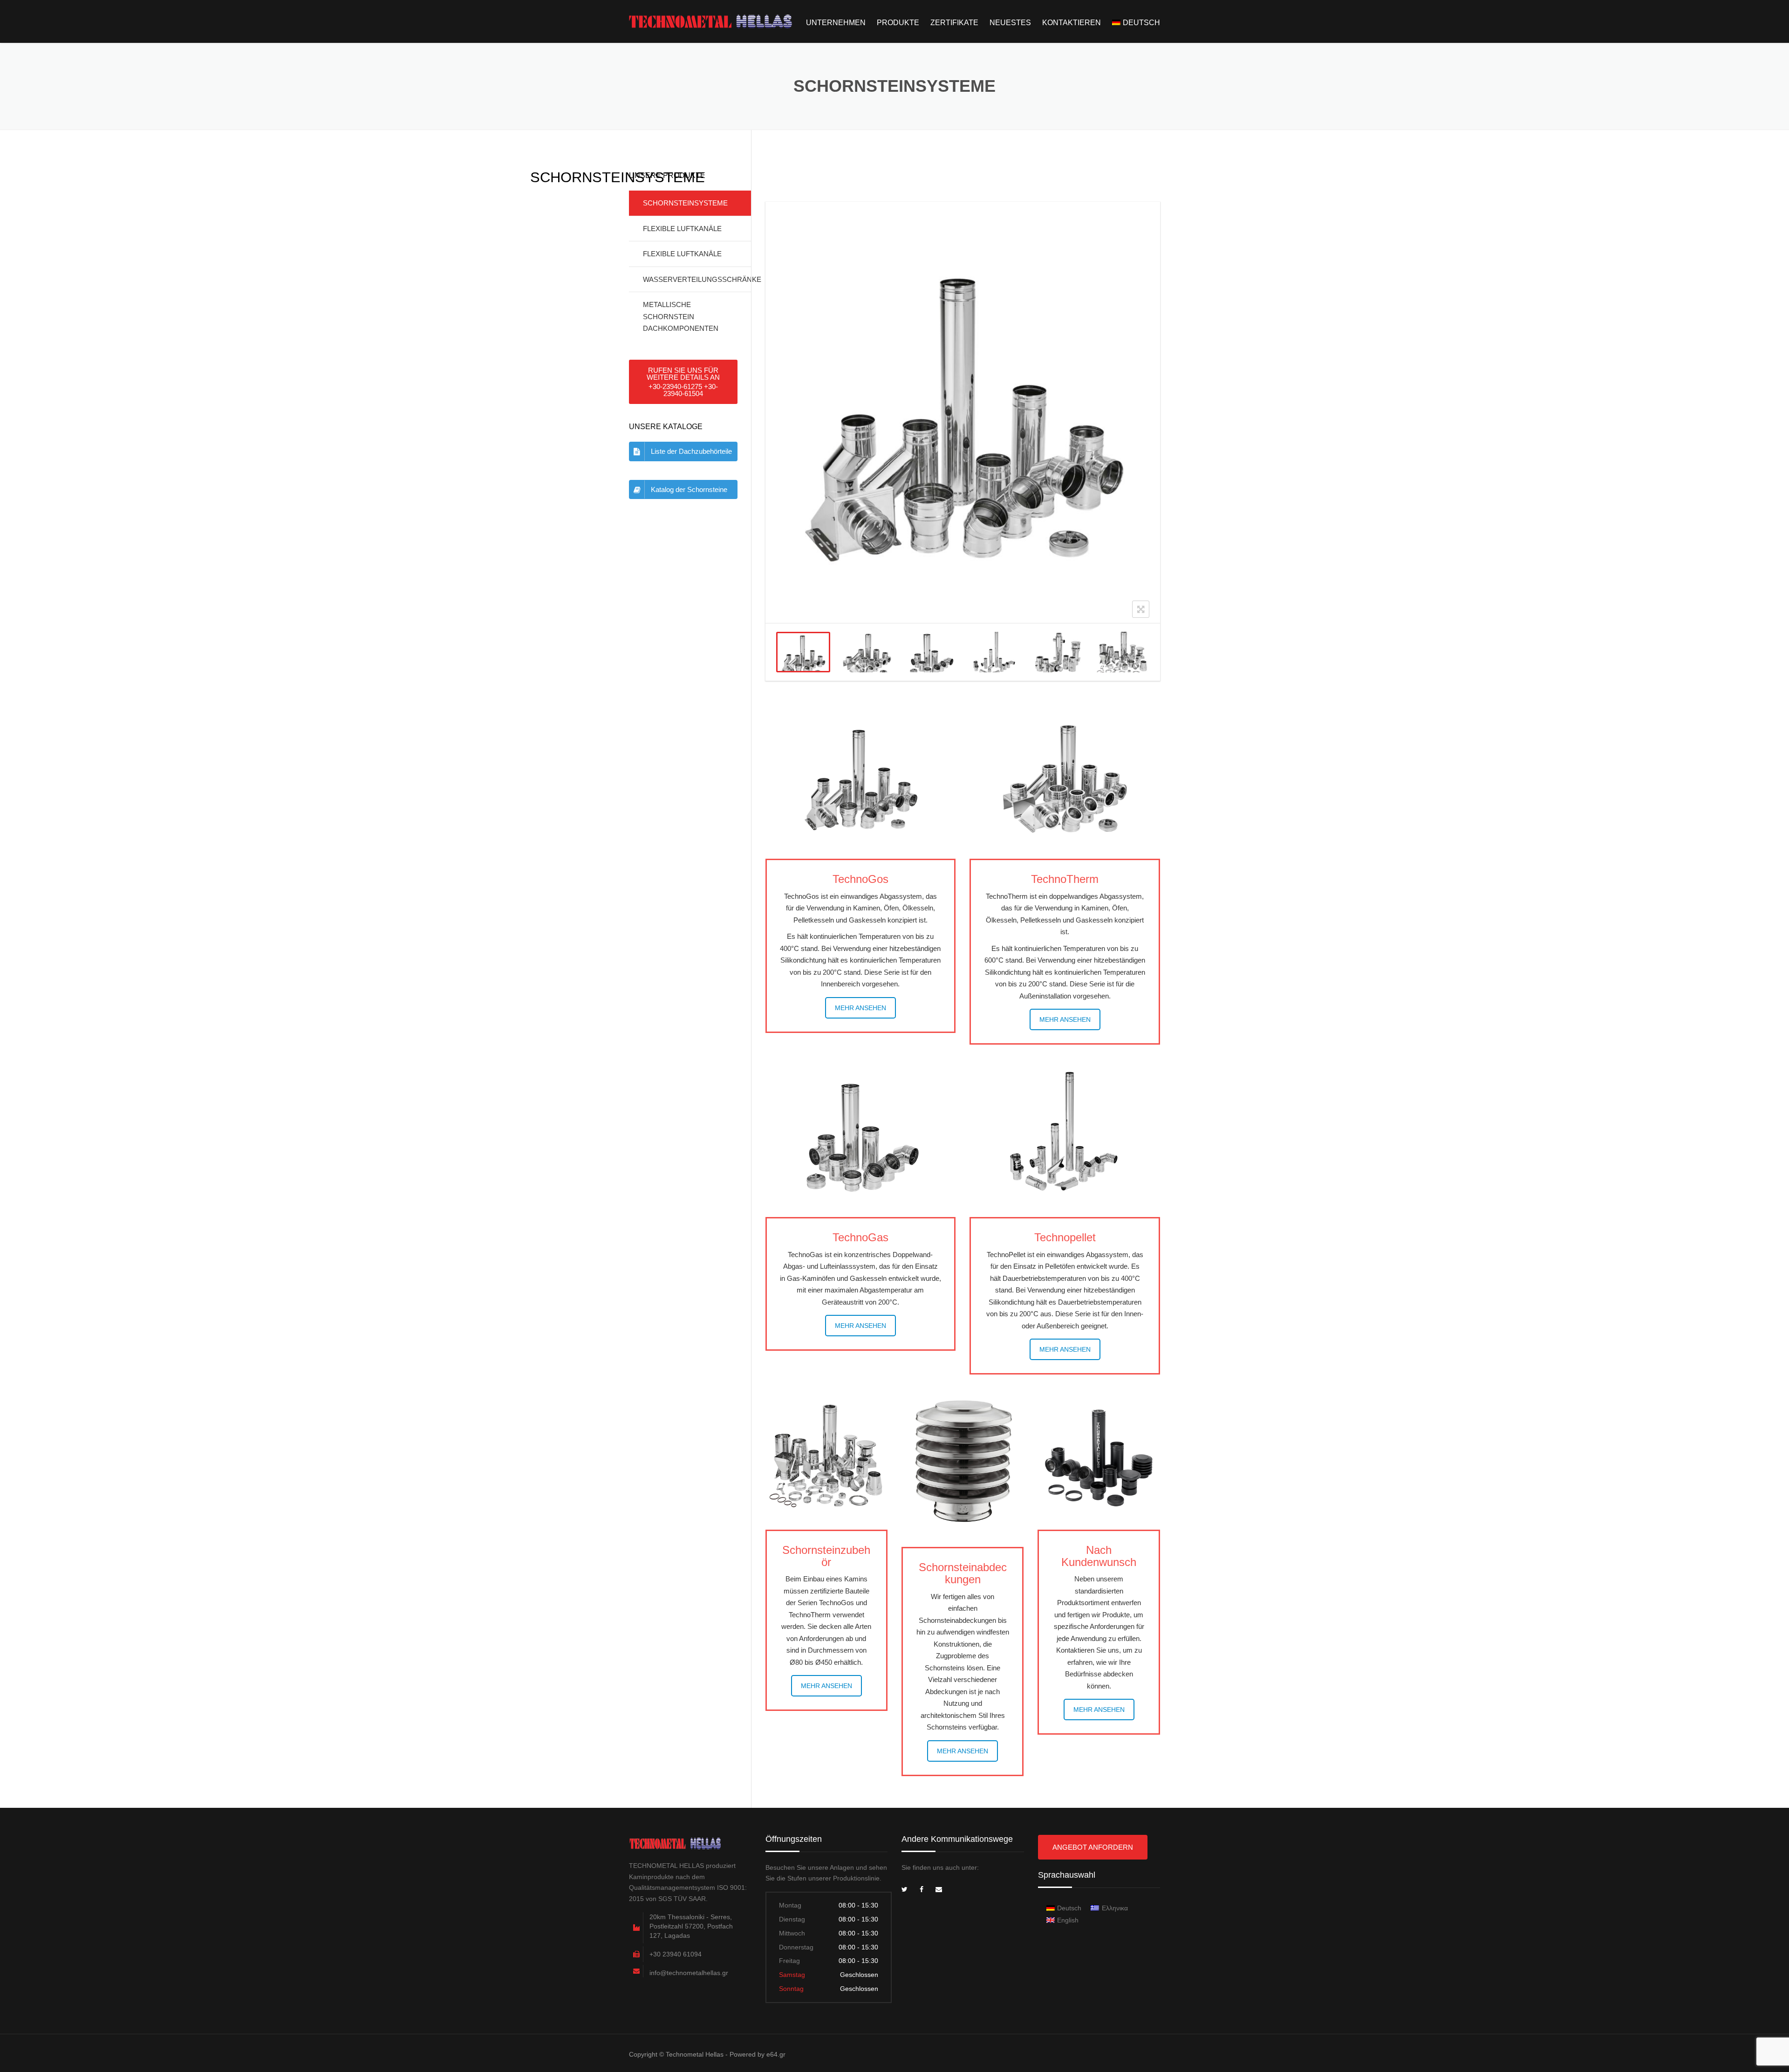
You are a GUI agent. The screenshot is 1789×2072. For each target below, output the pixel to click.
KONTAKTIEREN (1072, 23)
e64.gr (776, 2054)
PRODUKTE (898, 23)
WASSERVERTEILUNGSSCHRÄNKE (697, 279)
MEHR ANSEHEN (860, 1008)
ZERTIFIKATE (954, 23)
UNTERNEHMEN (836, 23)
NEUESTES (1010, 23)
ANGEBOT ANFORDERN (1093, 1847)
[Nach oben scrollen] (1740, 2022)
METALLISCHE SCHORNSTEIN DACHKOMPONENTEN (681, 316)
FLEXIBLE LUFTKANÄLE (682, 229)
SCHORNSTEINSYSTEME (685, 203)
